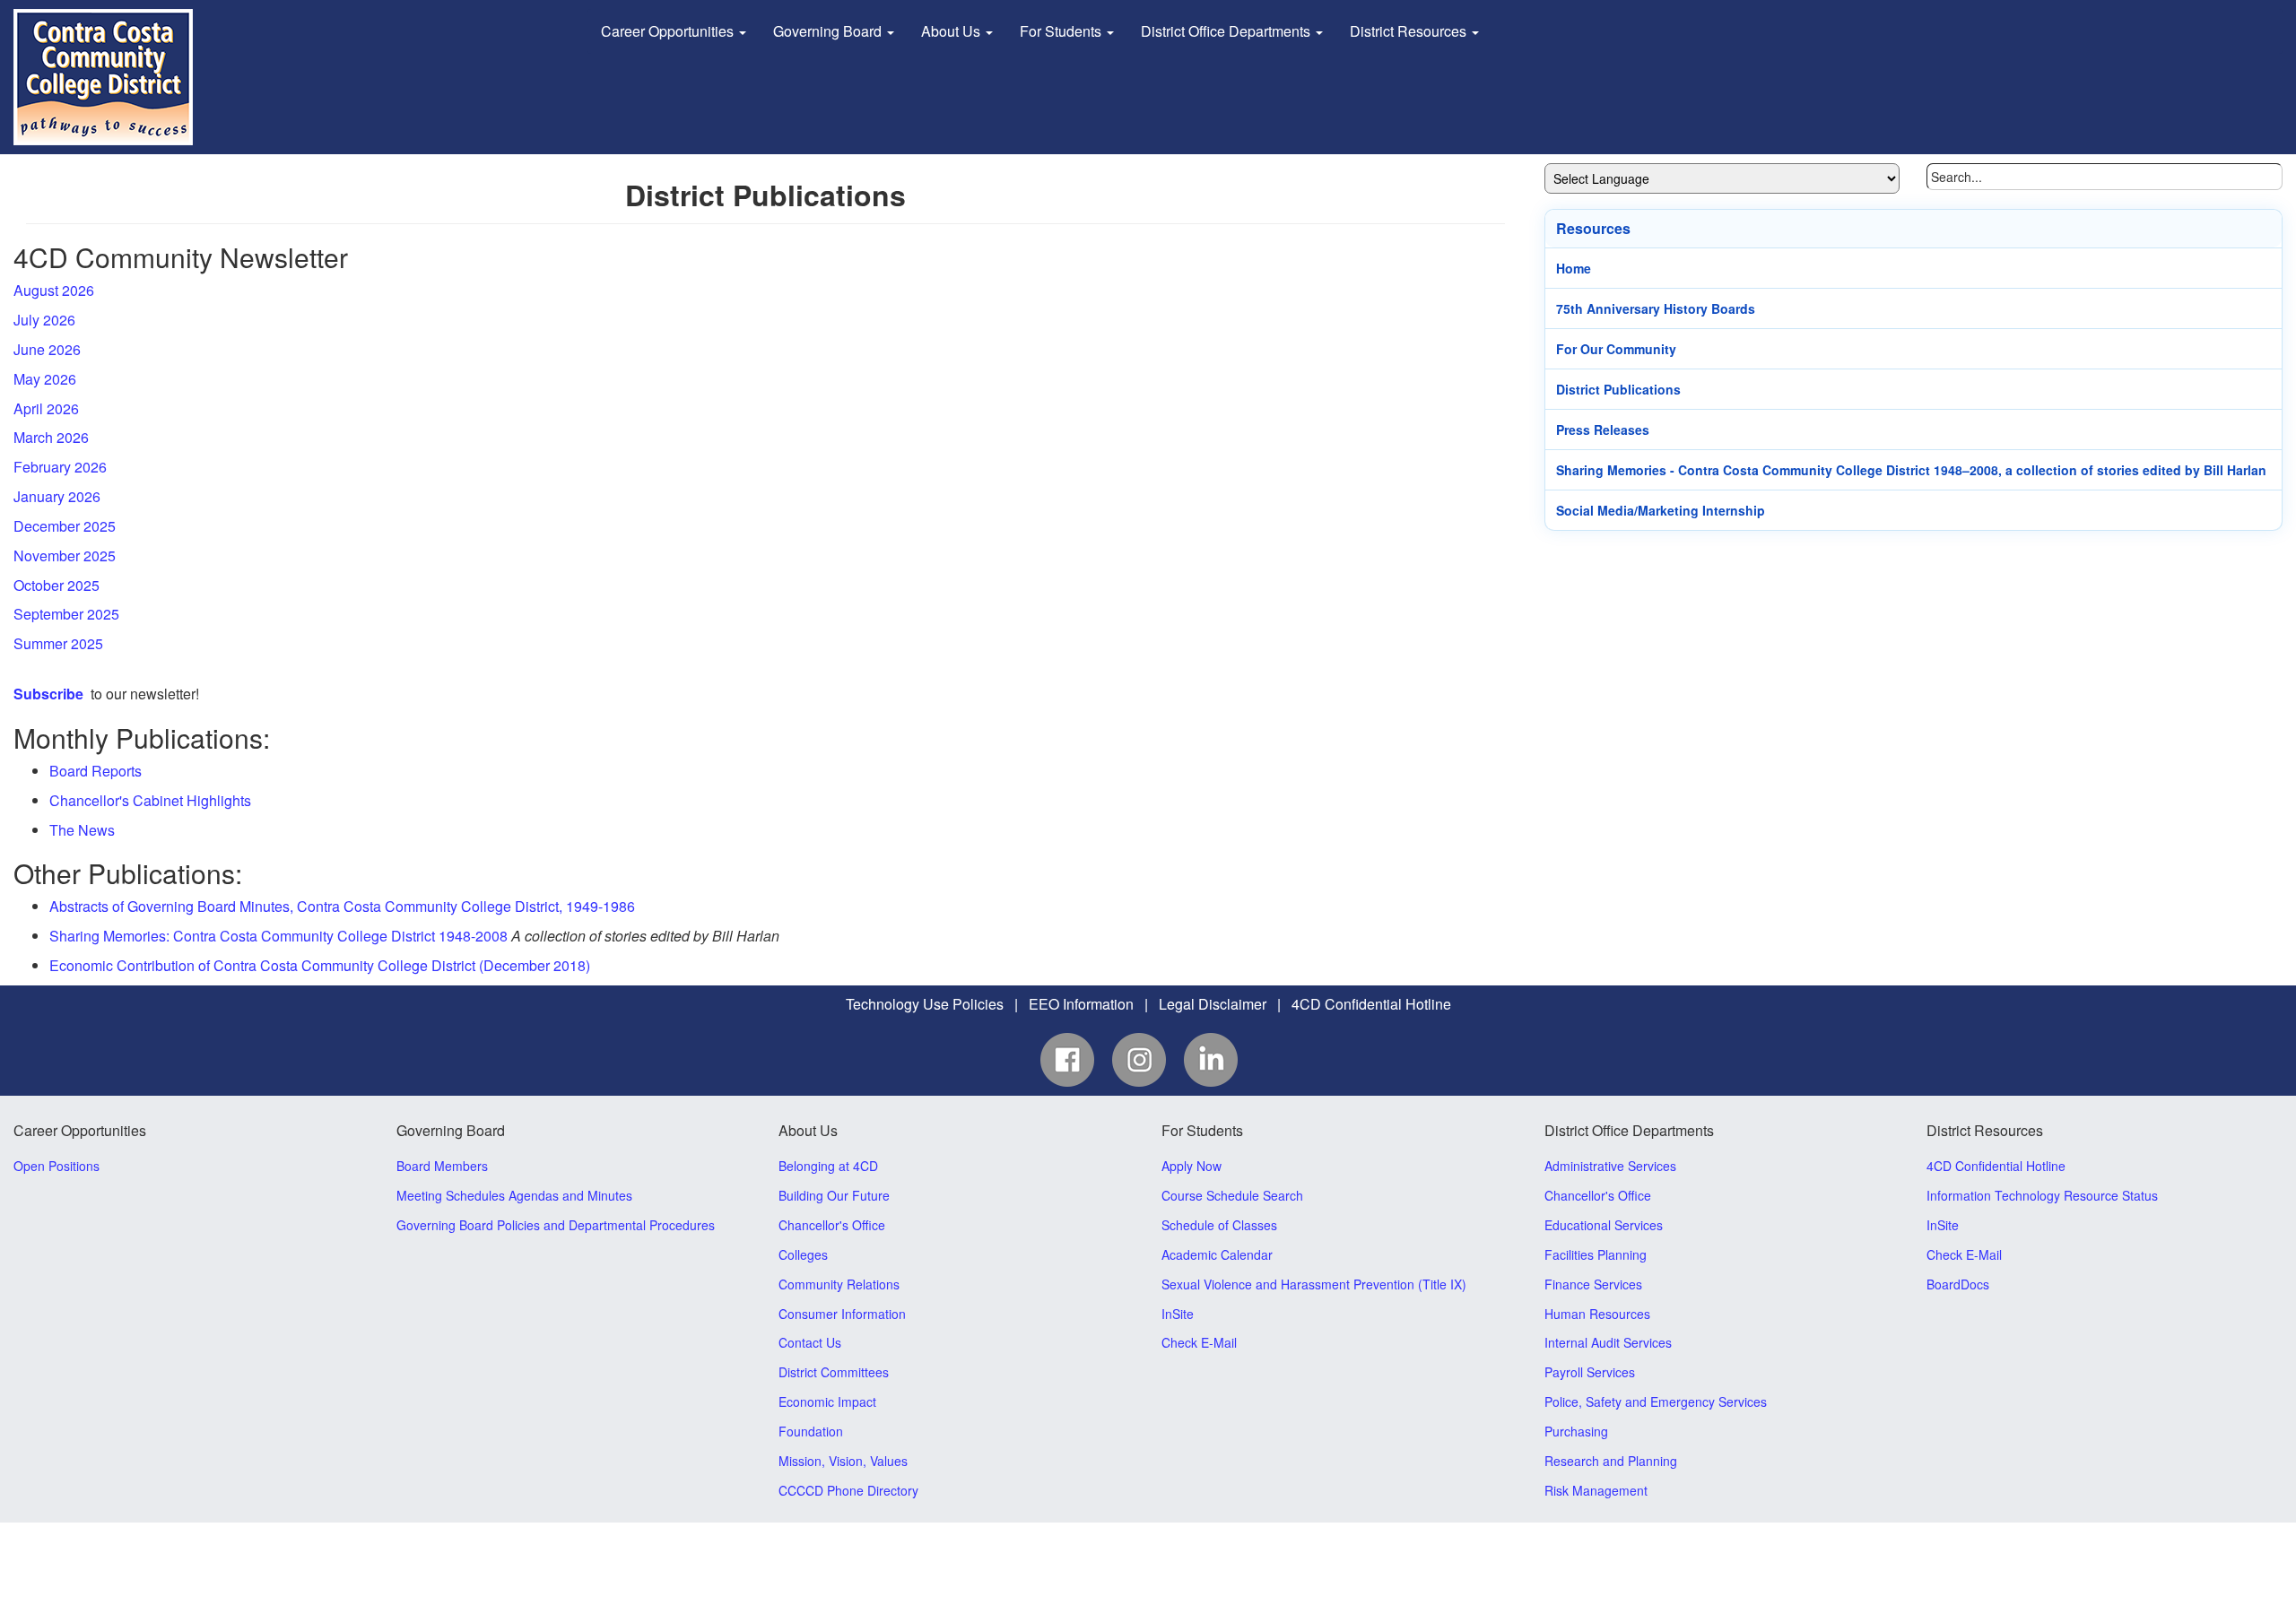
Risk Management (1596, 1490)
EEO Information (1081, 1004)
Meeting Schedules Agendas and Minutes (514, 1195)
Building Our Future (834, 1195)
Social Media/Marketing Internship (1661, 510)
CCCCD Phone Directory (848, 1490)
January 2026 (57, 496)
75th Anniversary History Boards (1656, 308)
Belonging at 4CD (828, 1166)
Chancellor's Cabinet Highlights (150, 800)
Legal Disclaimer (1213, 1004)
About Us (952, 31)
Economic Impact (827, 1401)
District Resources (1410, 31)
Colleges (803, 1254)
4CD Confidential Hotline (1371, 1004)
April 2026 (46, 408)
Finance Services (1593, 1284)
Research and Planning (1611, 1461)
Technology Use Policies (925, 1004)
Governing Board (829, 31)
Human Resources (1597, 1314)
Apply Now (1191, 1166)
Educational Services (1604, 1225)
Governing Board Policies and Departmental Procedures (556, 1225)
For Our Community (1616, 349)
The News (82, 830)
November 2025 (65, 555)
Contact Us (810, 1342)
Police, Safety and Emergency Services (1656, 1401)
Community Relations (839, 1284)
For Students (1062, 31)
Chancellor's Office (832, 1225)
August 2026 (54, 290)
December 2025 (65, 526)
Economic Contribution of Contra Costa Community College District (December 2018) (320, 965)
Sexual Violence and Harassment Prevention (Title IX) (1314, 1284)
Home (1574, 268)
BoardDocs (1958, 1284)
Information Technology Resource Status (2042, 1195)
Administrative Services (1610, 1166)
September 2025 (66, 614)
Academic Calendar (1217, 1254)
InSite (1178, 1314)
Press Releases (1603, 430)
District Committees (834, 1372)
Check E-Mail (1199, 1342)
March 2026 (51, 437)
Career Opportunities (669, 31)
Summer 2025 (58, 643)
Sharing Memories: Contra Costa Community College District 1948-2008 (278, 936)
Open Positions (57, 1166)
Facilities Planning (1596, 1254)
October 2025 (57, 585)
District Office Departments (1227, 31)
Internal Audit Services (1608, 1342)
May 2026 (45, 379)
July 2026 (44, 320)
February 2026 (60, 467)
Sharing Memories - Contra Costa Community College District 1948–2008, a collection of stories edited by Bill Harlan (1911, 470)
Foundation (811, 1431)
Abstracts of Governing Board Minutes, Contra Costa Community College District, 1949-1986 (342, 906)
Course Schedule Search (1232, 1195)
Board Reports (96, 771)
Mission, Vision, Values (843, 1461)
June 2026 (47, 349)
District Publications (1618, 389)
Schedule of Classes (1219, 1225)
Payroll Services (1590, 1372)
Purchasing (1576, 1431)
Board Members (442, 1166)
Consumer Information (842, 1314)
